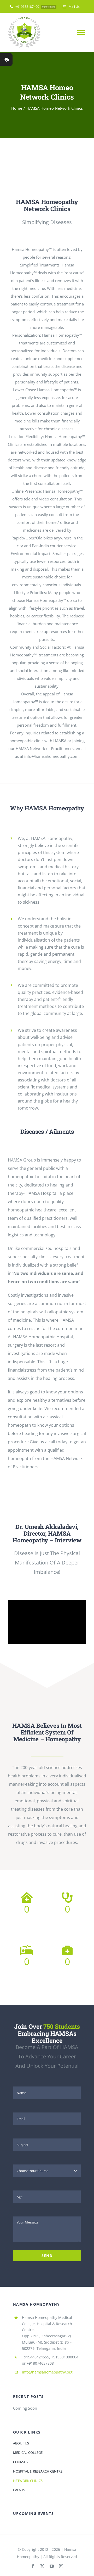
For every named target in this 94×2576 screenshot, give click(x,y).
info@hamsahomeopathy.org (47, 2372)
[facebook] (33, 2566)
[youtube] (52, 2566)
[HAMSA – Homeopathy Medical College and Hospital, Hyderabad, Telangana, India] (47, 158)
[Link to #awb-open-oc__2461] (6, 60)
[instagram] (61, 2566)
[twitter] (42, 2566)
